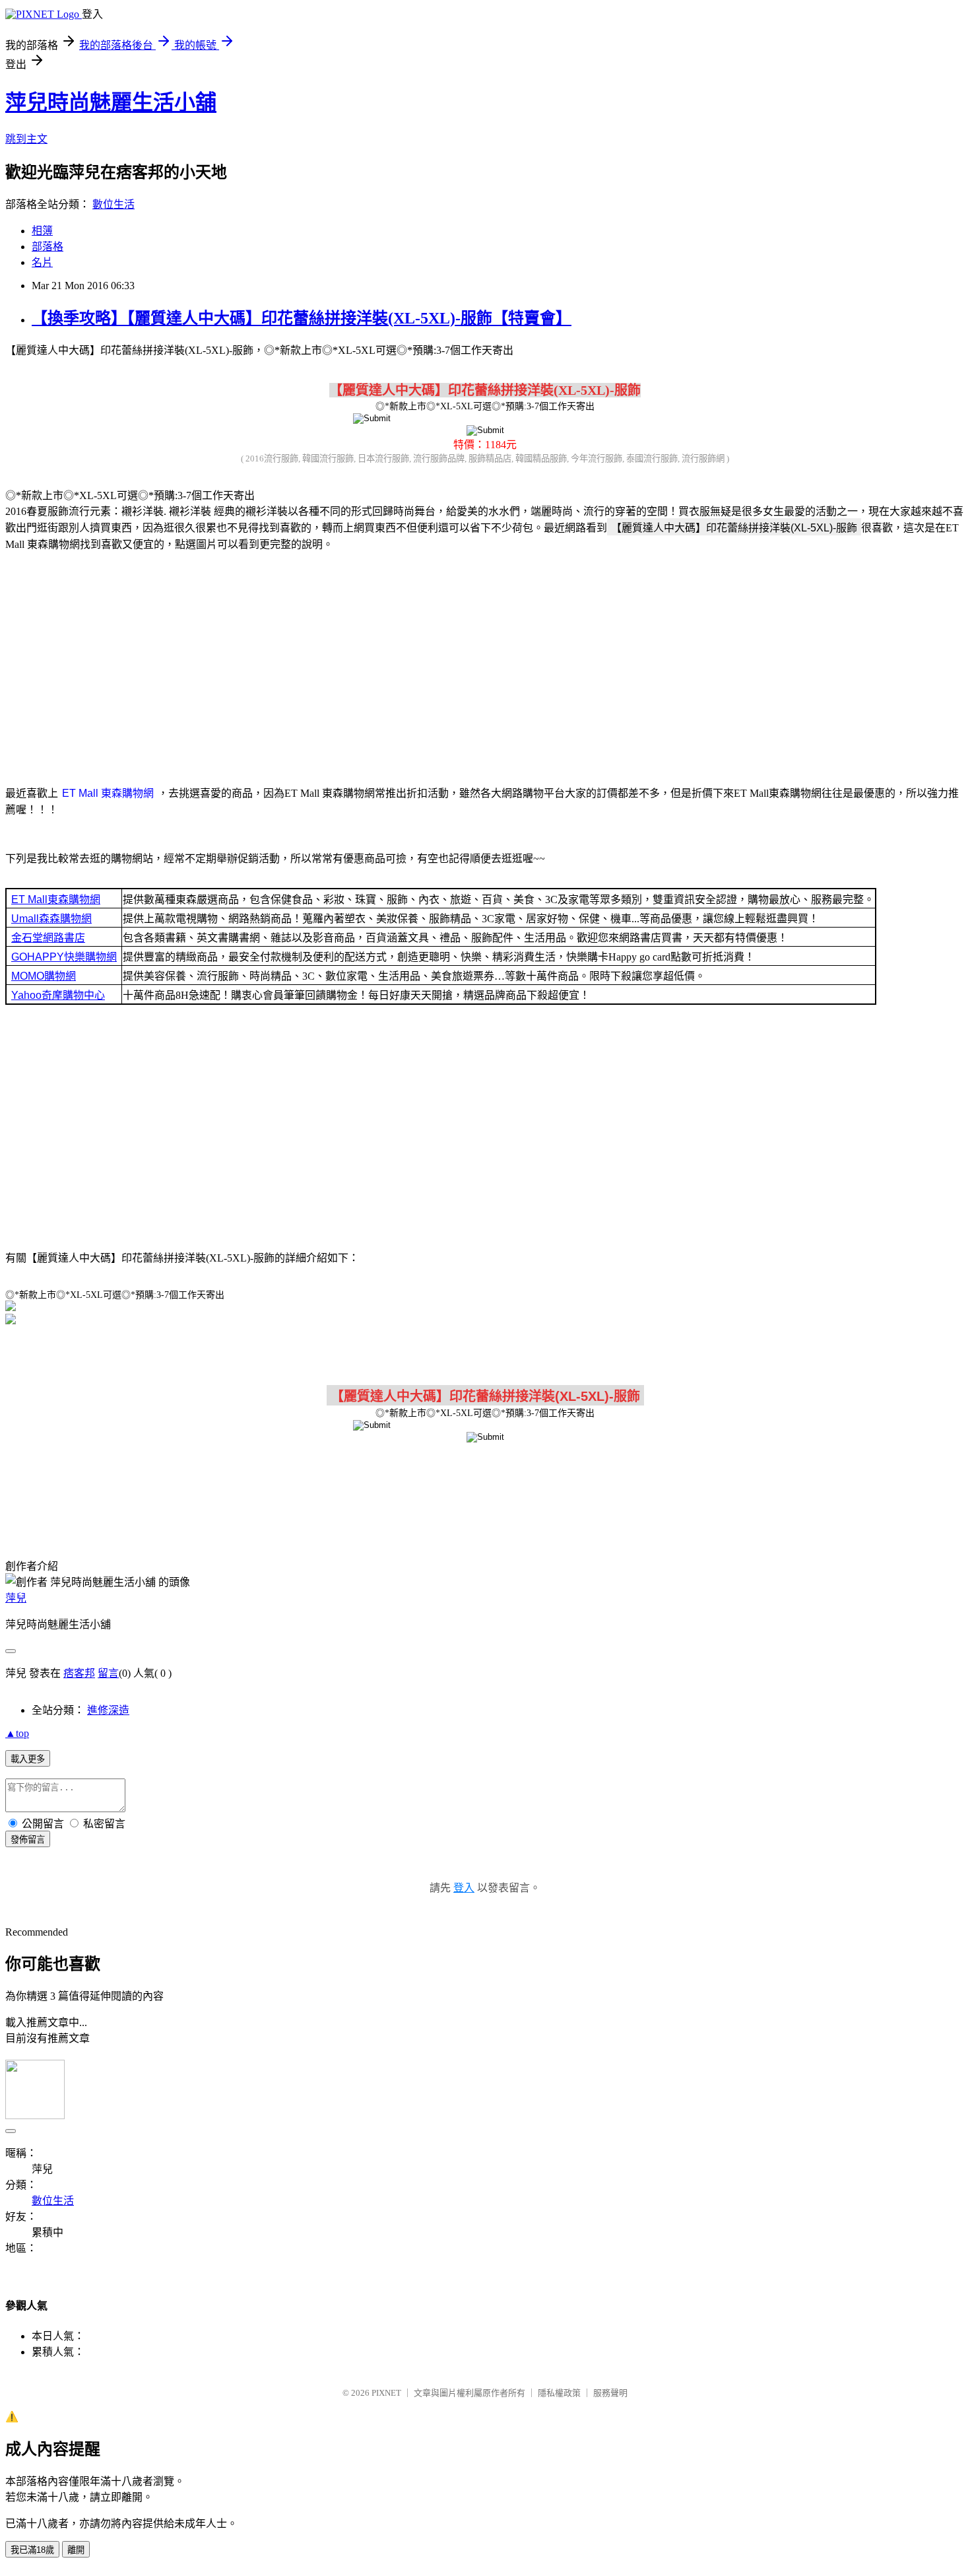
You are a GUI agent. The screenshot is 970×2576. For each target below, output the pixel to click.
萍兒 (16, 1598)
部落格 (48, 247)
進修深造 (108, 1710)
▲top (17, 1733)
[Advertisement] (485, 666)
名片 (42, 262)
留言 (108, 1673)
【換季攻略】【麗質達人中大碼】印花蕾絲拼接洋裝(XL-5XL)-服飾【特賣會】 (302, 318)
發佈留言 (28, 1840)
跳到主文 (26, 139)
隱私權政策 (559, 2393)
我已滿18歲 (32, 2550)
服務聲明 (610, 2393)
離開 (76, 2550)
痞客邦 (79, 1673)
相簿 (42, 231)
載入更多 (28, 1759)
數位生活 (113, 204)
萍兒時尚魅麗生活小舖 (111, 102)
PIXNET (386, 2393)
